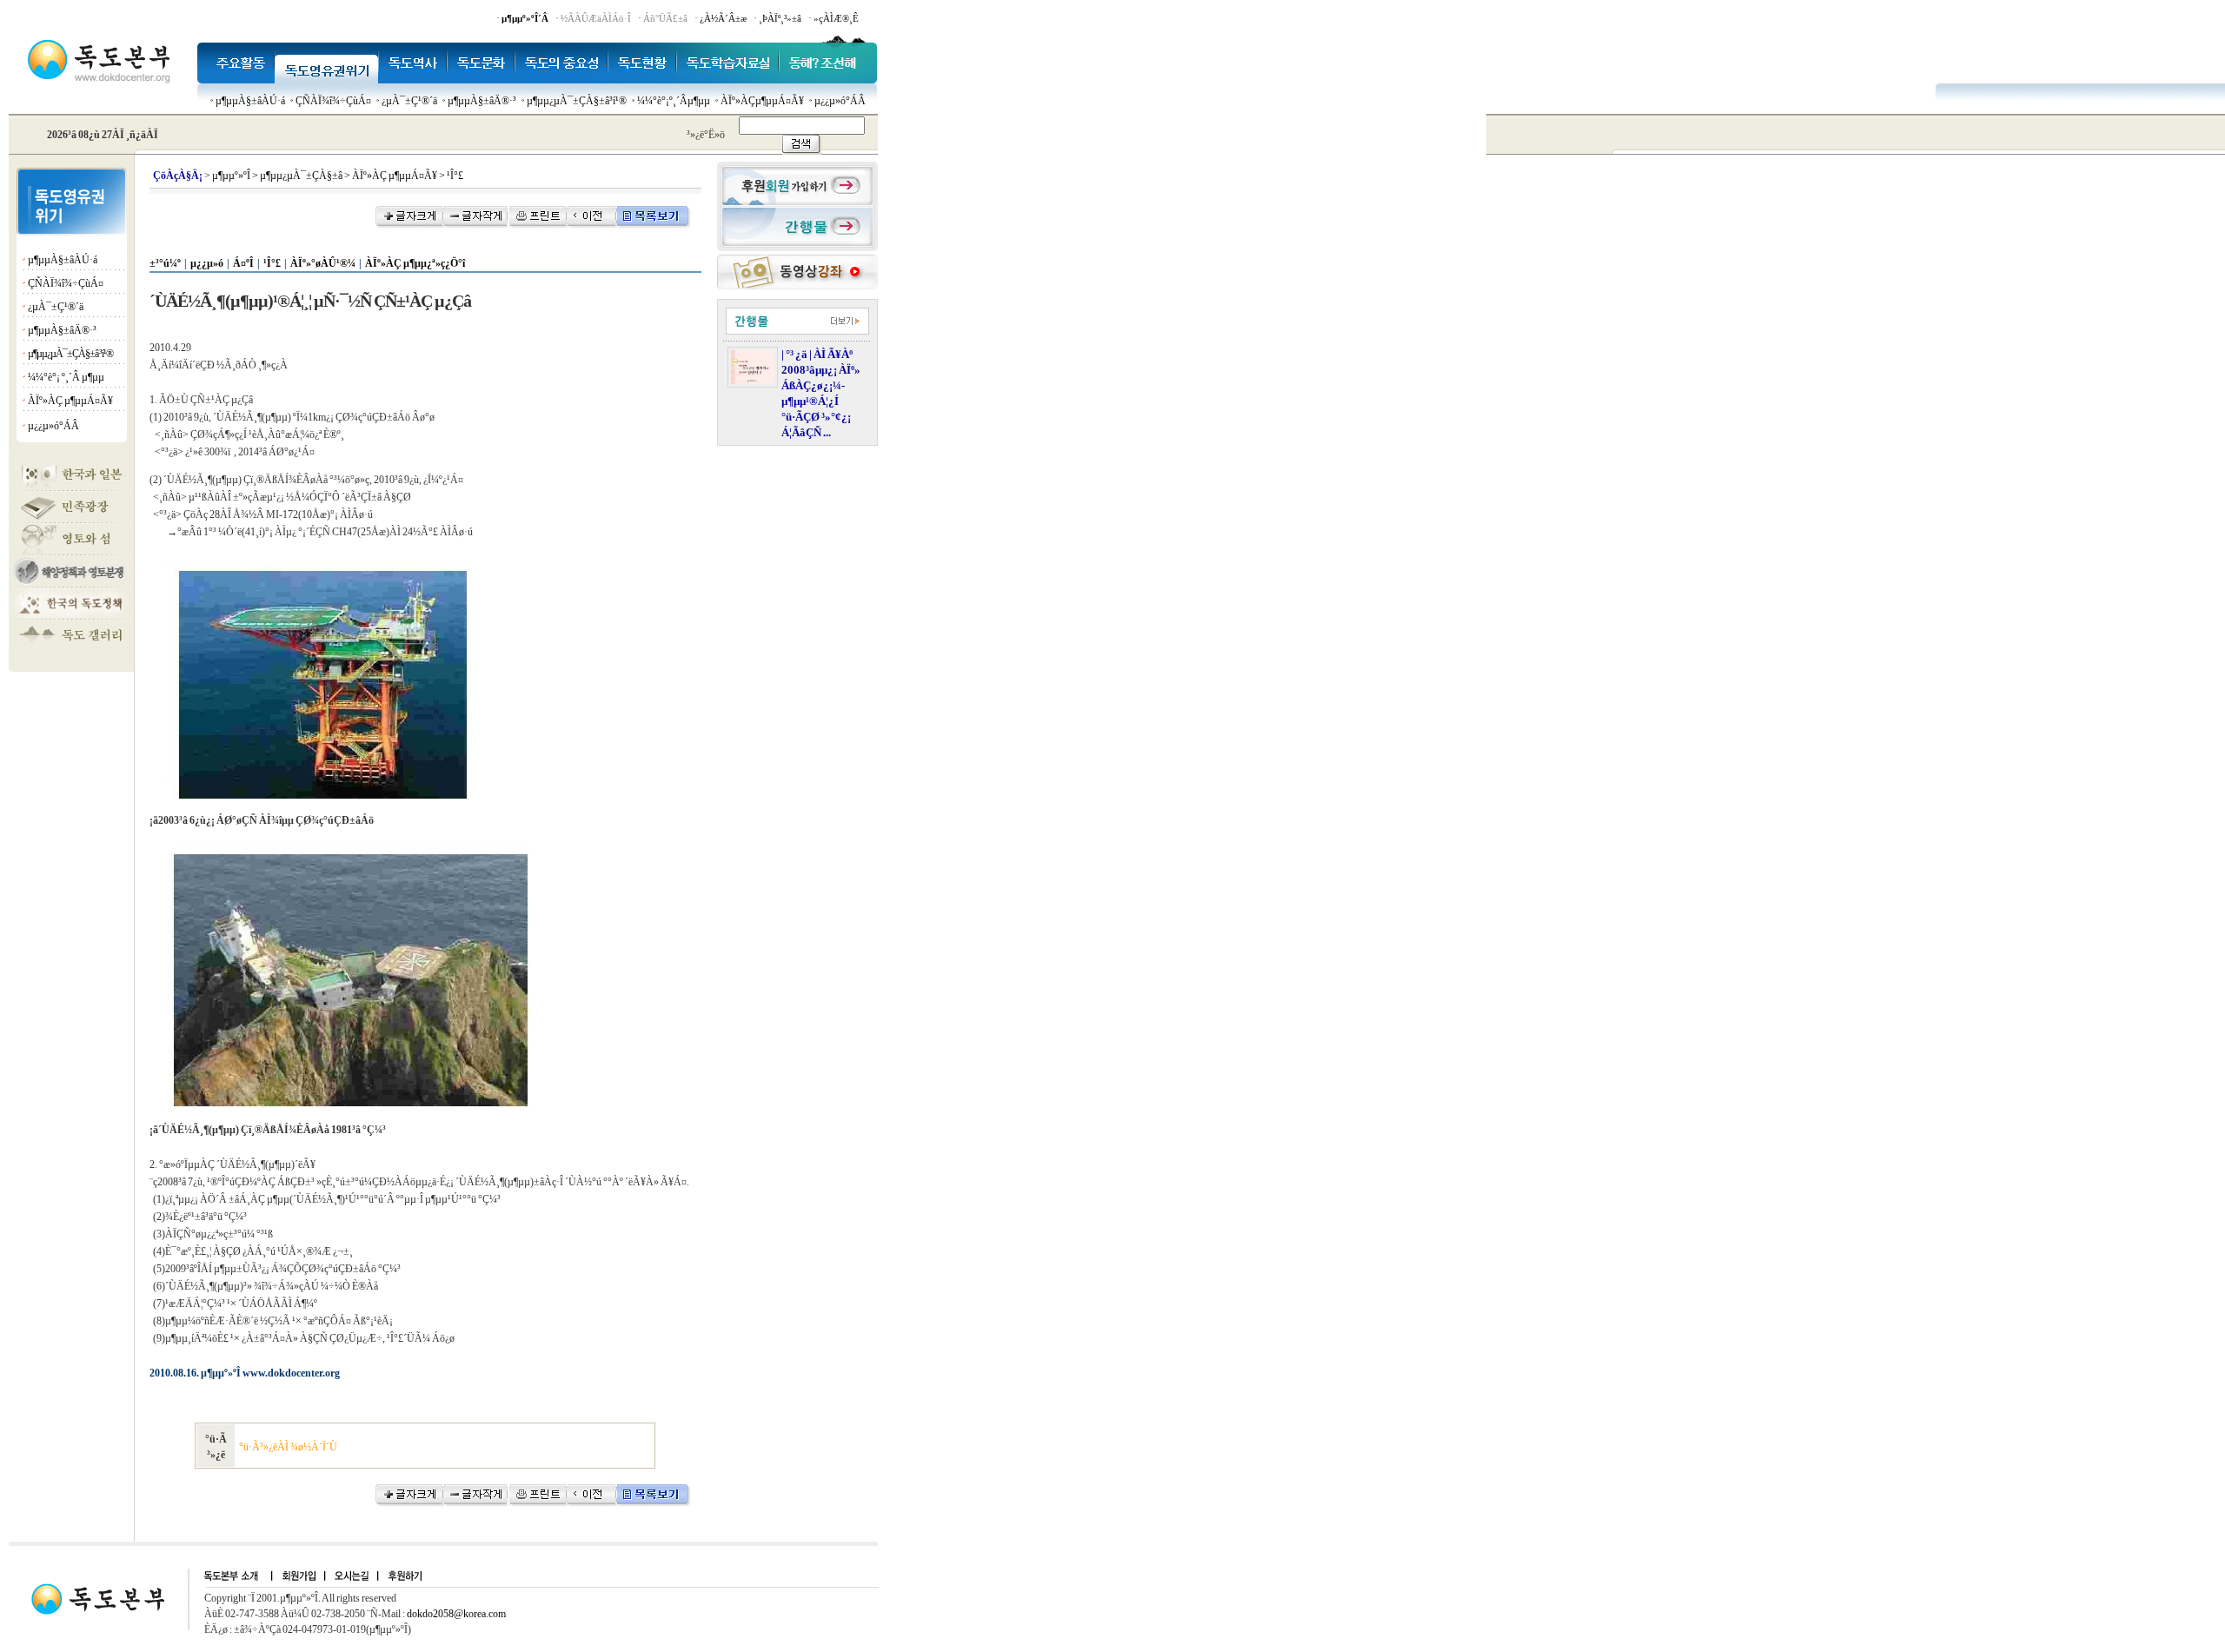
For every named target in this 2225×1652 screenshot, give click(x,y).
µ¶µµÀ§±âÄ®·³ (482, 101)
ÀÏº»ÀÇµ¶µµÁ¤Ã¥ (762, 101)
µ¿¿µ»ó (207, 263)
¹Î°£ (272, 263)
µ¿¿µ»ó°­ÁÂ (840, 101)
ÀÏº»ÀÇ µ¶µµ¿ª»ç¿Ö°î (415, 263)
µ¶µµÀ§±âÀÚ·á (250, 101)
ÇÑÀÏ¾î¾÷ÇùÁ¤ (333, 101)
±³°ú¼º (165, 263)
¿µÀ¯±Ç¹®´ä (409, 101)
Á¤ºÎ (243, 263)
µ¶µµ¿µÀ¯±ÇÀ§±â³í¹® (577, 101)
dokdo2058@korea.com (456, 1614)
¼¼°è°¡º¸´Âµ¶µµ (674, 101)
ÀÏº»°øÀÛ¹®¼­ (323, 263)
